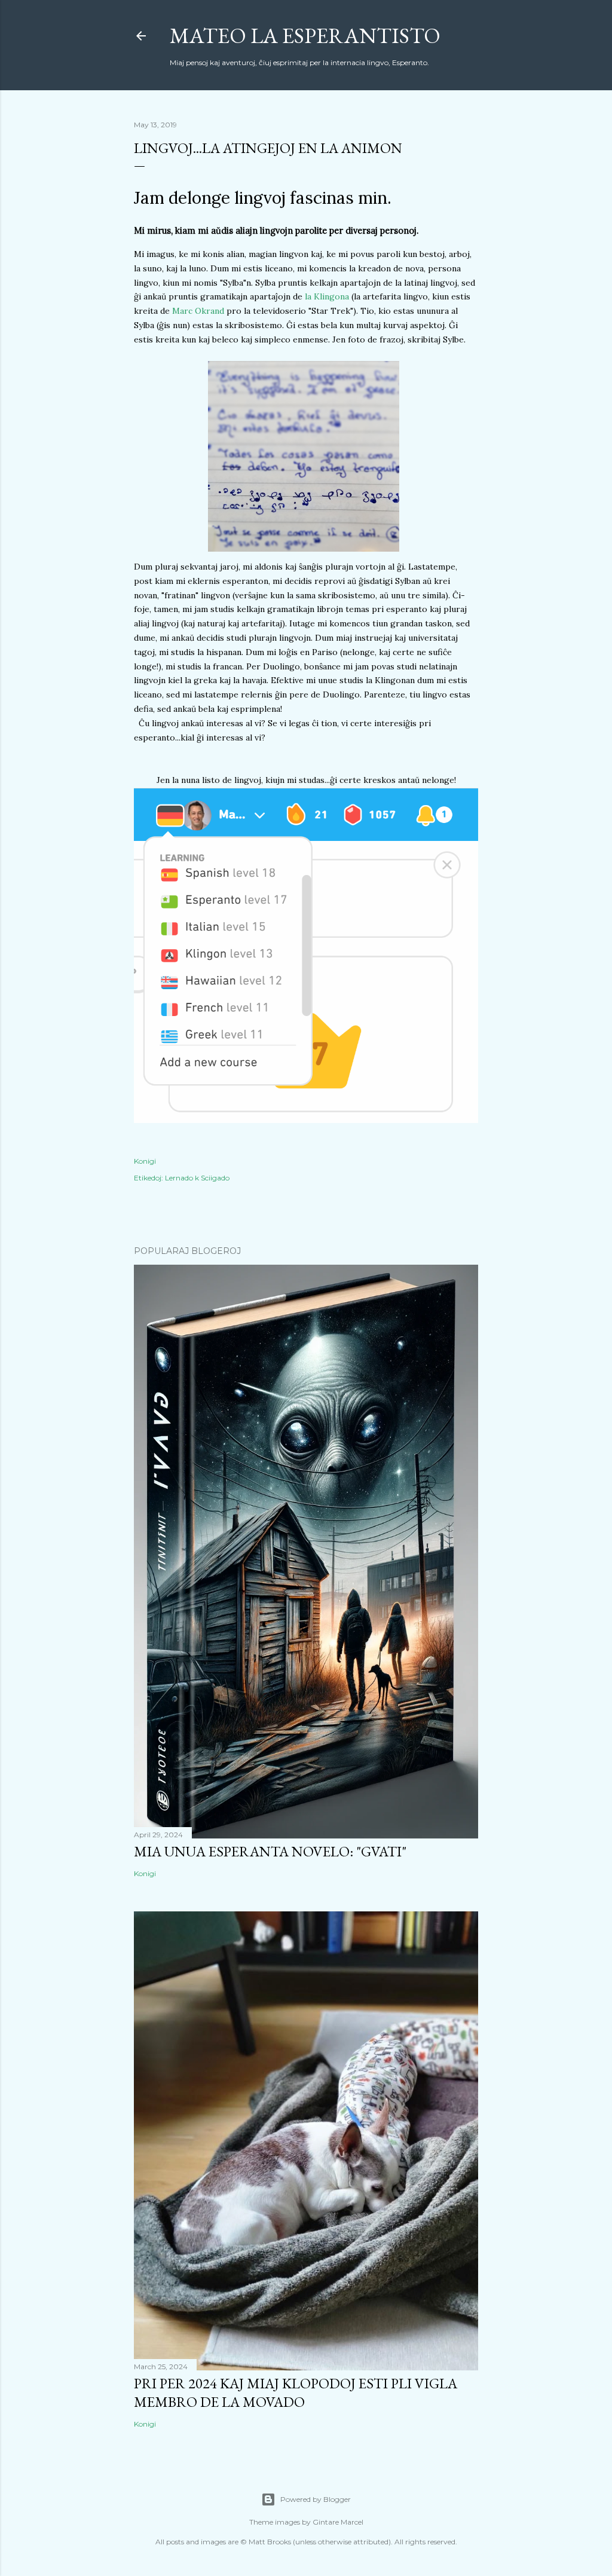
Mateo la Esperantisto (305, 36)
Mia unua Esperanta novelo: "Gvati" (270, 1851)
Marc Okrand (198, 311)
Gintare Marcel (338, 2522)
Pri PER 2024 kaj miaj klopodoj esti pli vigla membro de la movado (296, 2393)
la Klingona (327, 296)
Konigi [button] (145, 1161)
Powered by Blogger (316, 2499)
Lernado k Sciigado (197, 1178)
